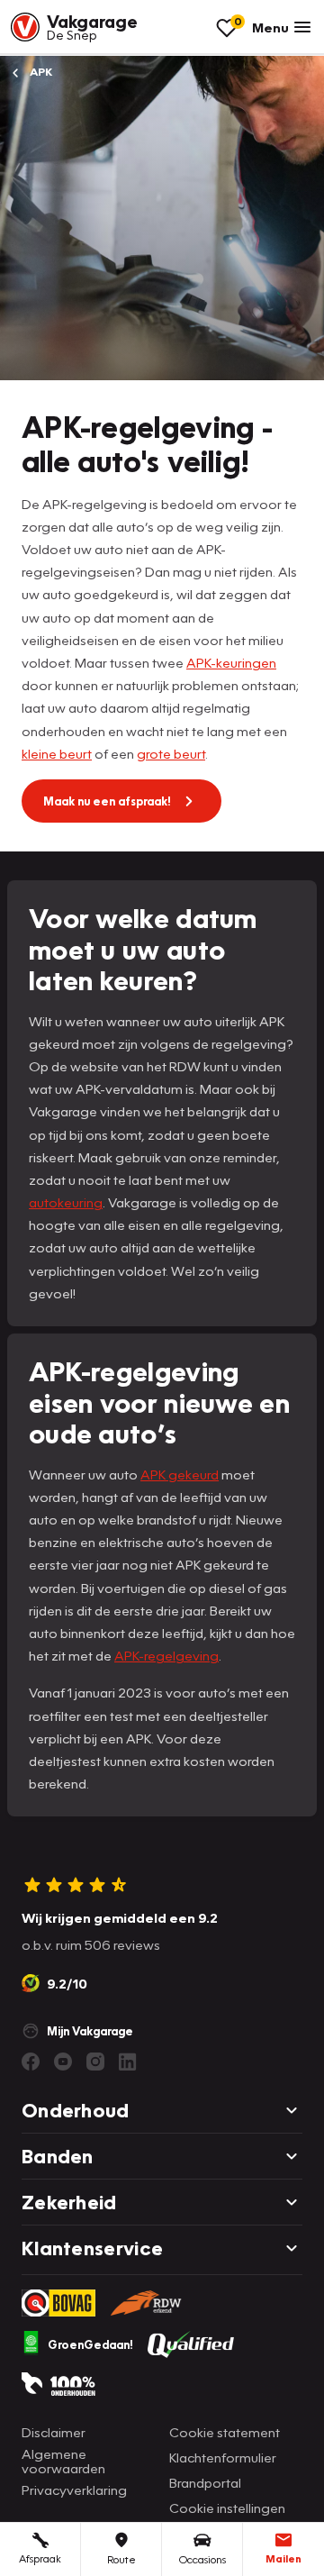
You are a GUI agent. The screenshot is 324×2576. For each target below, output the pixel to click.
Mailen (283, 2558)
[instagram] (95, 2062)
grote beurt (171, 753)
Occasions (202, 2559)
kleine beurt (57, 753)
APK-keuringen (231, 662)
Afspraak (40, 2558)
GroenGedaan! (90, 2344)
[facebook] (31, 2062)
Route (121, 2559)
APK (40, 72)
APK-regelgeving (166, 1655)
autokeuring (66, 1202)
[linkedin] (128, 2062)
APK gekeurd (180, 1474)
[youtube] (63, 2062)
